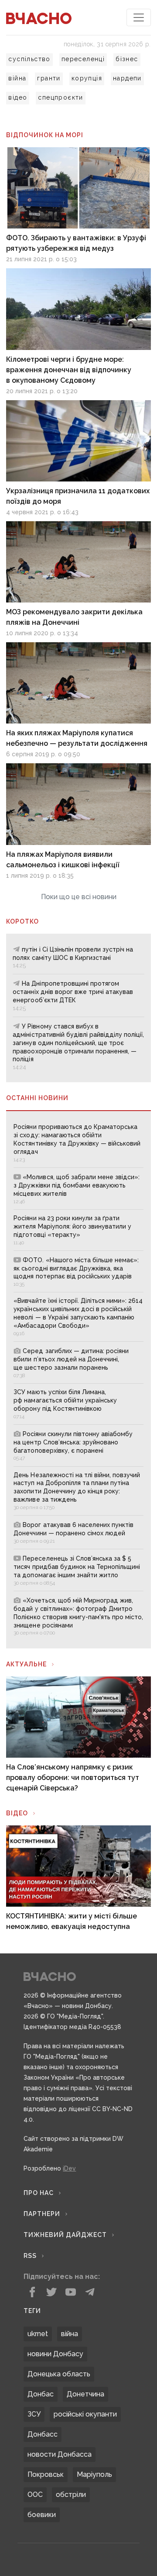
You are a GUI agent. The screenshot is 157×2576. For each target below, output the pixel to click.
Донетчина (85, 2394)
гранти (49, 78)
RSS (30, 2256)
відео (18, 97)
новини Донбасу (55, 2354)
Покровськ (46, 2474)
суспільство (29, 59)
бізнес (127, 59)
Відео (17, 1813)
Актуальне (26, 1664)
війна (17, 78)
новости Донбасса (60, 2454)
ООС (35, 2495)
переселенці (83, 59)
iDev (69, 2168)
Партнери (42, 2214)
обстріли (71, 2495)
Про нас (39, 2193)
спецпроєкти (60, 97)
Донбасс (43, 2434)
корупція (87, 78)
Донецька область (59, 2374)
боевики (42, 2515)
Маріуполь (94, 2474)
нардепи (127, 78)
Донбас (41, 2394)
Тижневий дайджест (65, 2235)
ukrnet (38, 2334)
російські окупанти (85, 2414)
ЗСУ (34, 2414)
